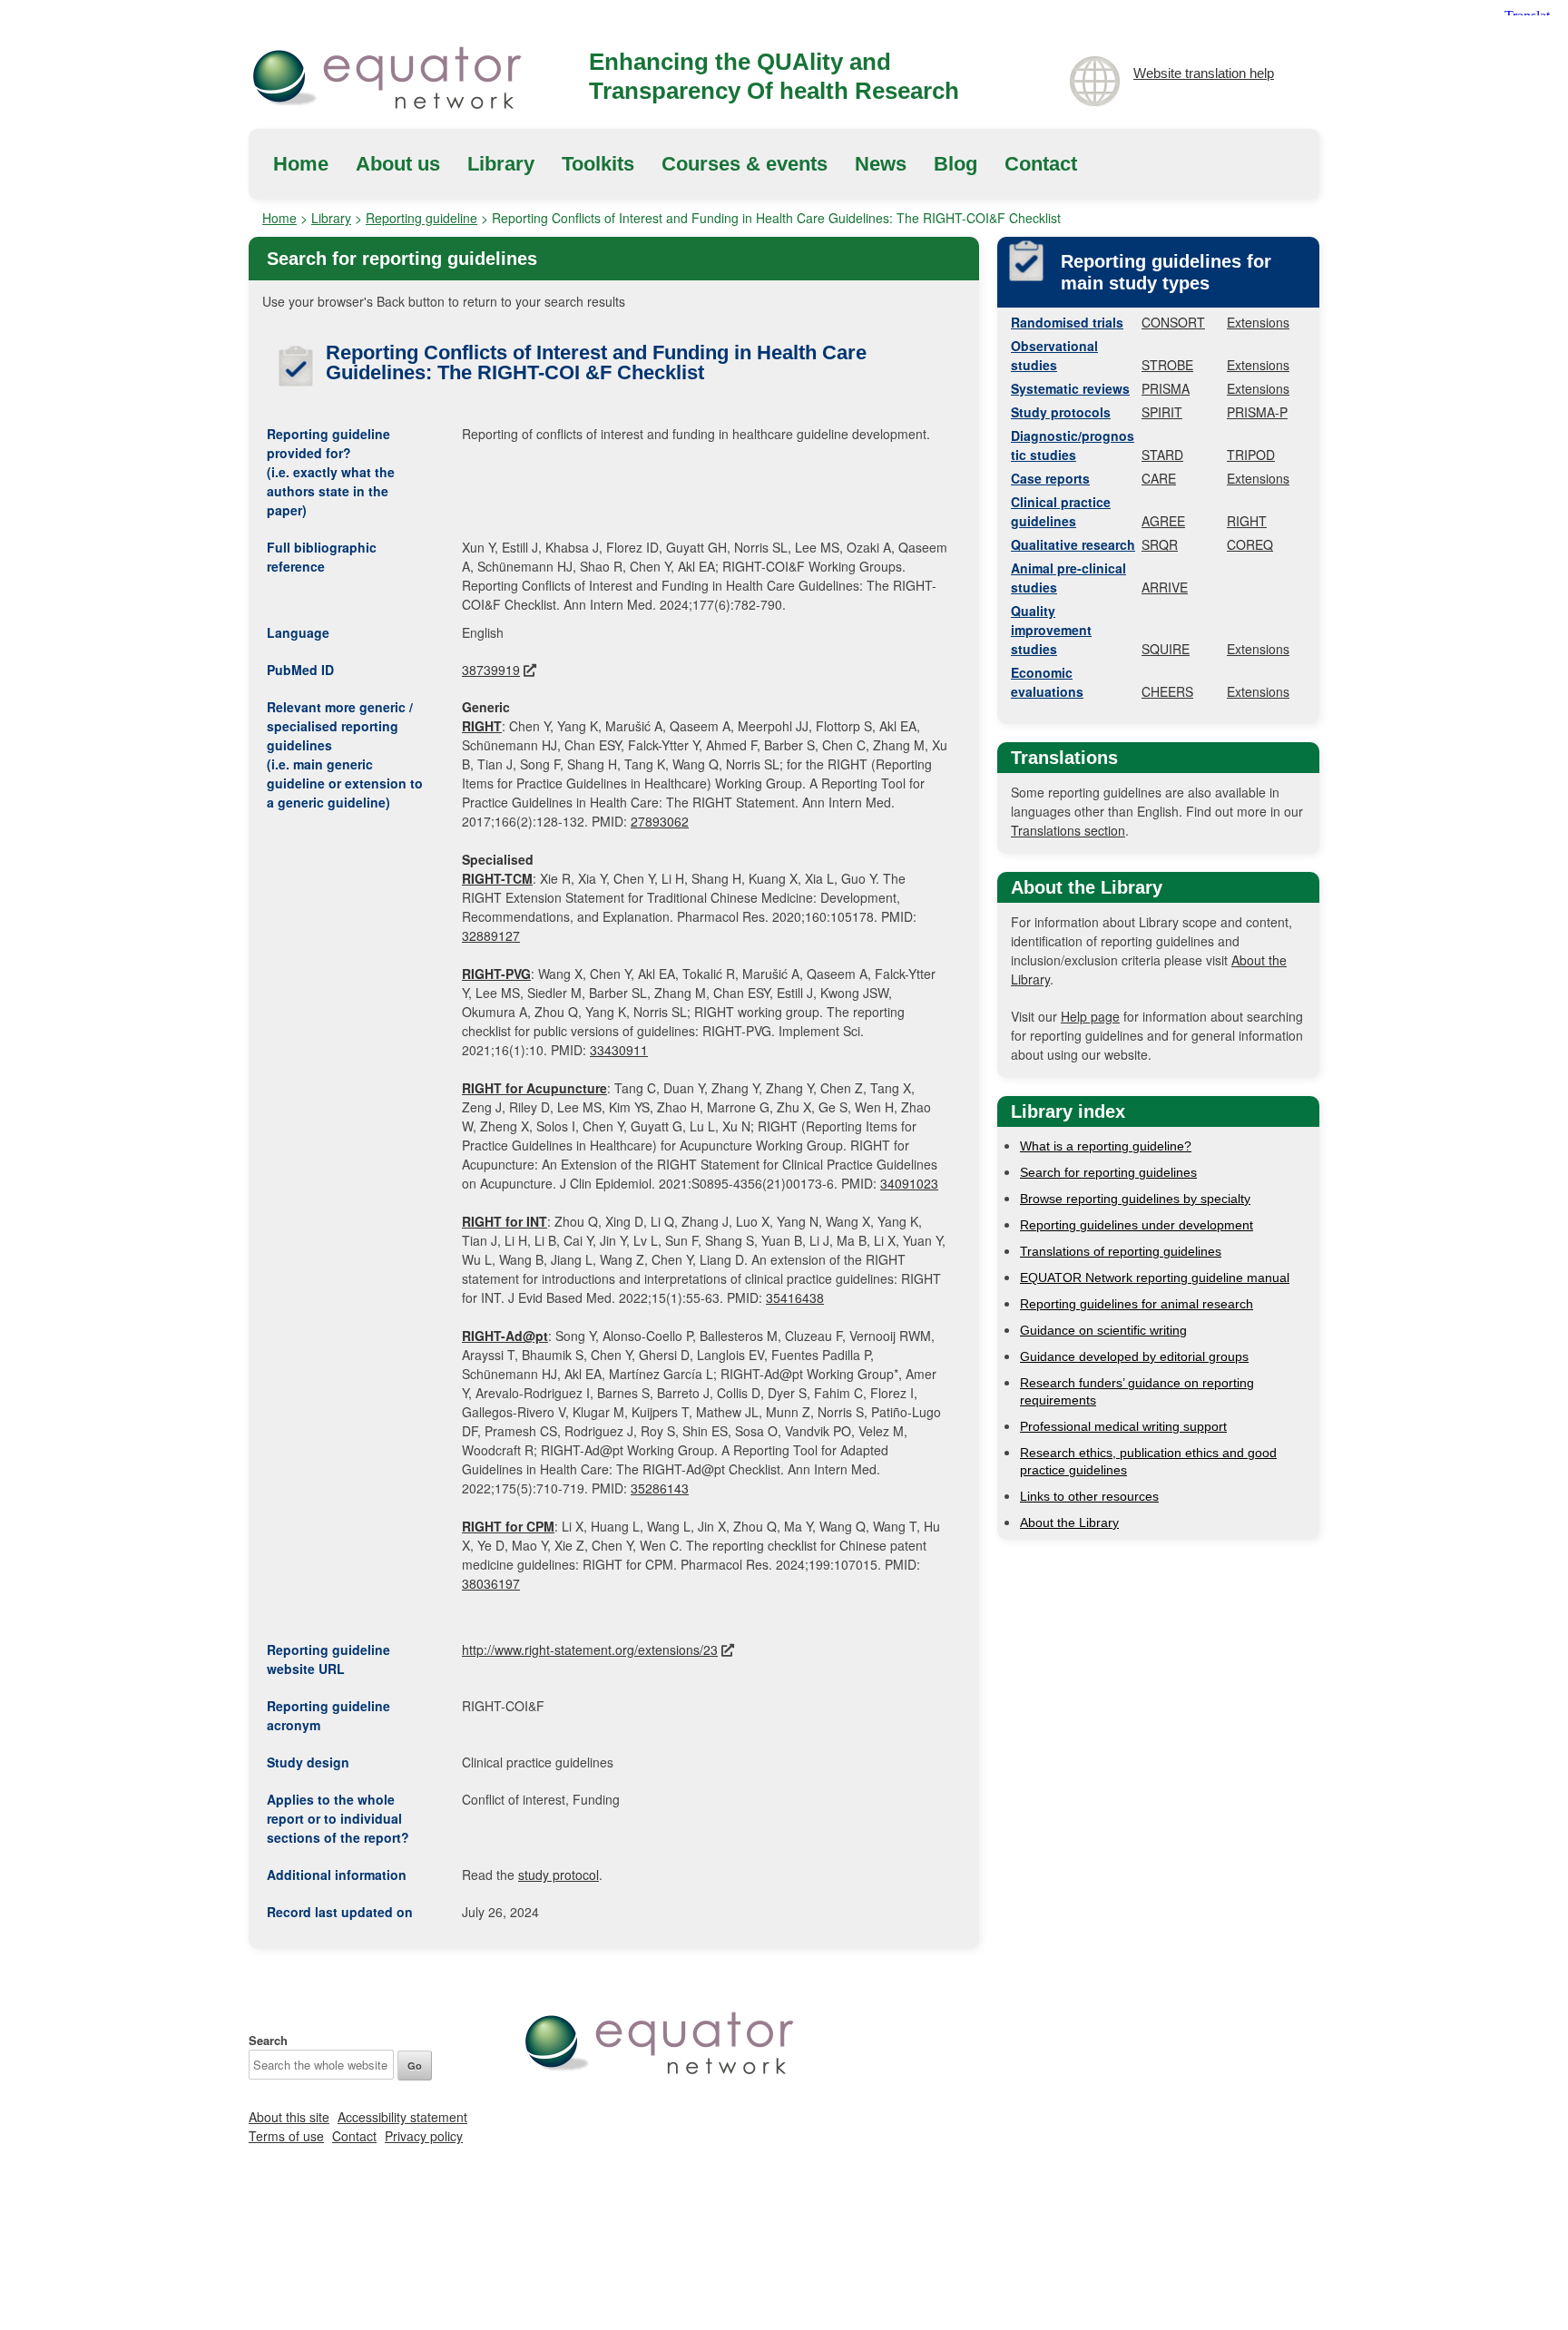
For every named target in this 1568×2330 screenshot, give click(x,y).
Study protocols (1061, 412)
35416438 (795, 1297)
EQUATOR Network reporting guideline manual (1155, 1278)
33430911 (619, 1050)
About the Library (1069, 1522)
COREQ (1250, 544)
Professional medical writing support (1123, 1426)
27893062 (660, 821)
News (881, 164)
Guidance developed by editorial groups (1134, 1356)
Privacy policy (424, 2136)
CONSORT (1173, 322)
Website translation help (1204, 73)
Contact (1041, 164)
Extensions (1258, 322)
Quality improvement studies (1051, 630)
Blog (955, 164)
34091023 (909, 1183)
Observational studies (1054, 355)
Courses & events (745, 164)
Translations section (1068, 830)
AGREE (1163, 521)
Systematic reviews (1070, 388)
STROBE (1167, 365)
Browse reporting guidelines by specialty (1135, 1199)
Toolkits (598, 164)
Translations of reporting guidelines (1121, 1251)
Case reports (1050, 478)
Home (301, 164)
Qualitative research (1073, 544)
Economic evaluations (1047, 682)
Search (268, 2040)
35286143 (660, 1488)
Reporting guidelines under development (1137, 1225)
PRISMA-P (1257, 412)
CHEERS (1167, 691)
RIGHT (1247, 521)
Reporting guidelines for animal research (1137, 1304)
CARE (1159, 478)
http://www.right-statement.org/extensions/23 (590, 1650)
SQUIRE (1166, 649)
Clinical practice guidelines (1061, 511)
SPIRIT (1162, 412)
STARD (1162, 455)
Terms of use (286, 2136)
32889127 (491, 935)
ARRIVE (1165, 587)
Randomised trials (1067, 322)
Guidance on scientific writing (1103, 1330)
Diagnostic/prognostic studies (1073, 445)
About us (398, 164)
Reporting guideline (421, 218)
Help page (1090, 1016)
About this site (289, 2117)
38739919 (491, 670)
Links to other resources (1089, 1496)
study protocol (559, 1875)
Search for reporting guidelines (1108, 1172)
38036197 (491, 1583)
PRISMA (1166, 388)
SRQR (1160, 544)
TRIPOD (1251, 455)
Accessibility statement (402, 2117)
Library (501, 164)
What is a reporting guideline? (1106, 1146)
